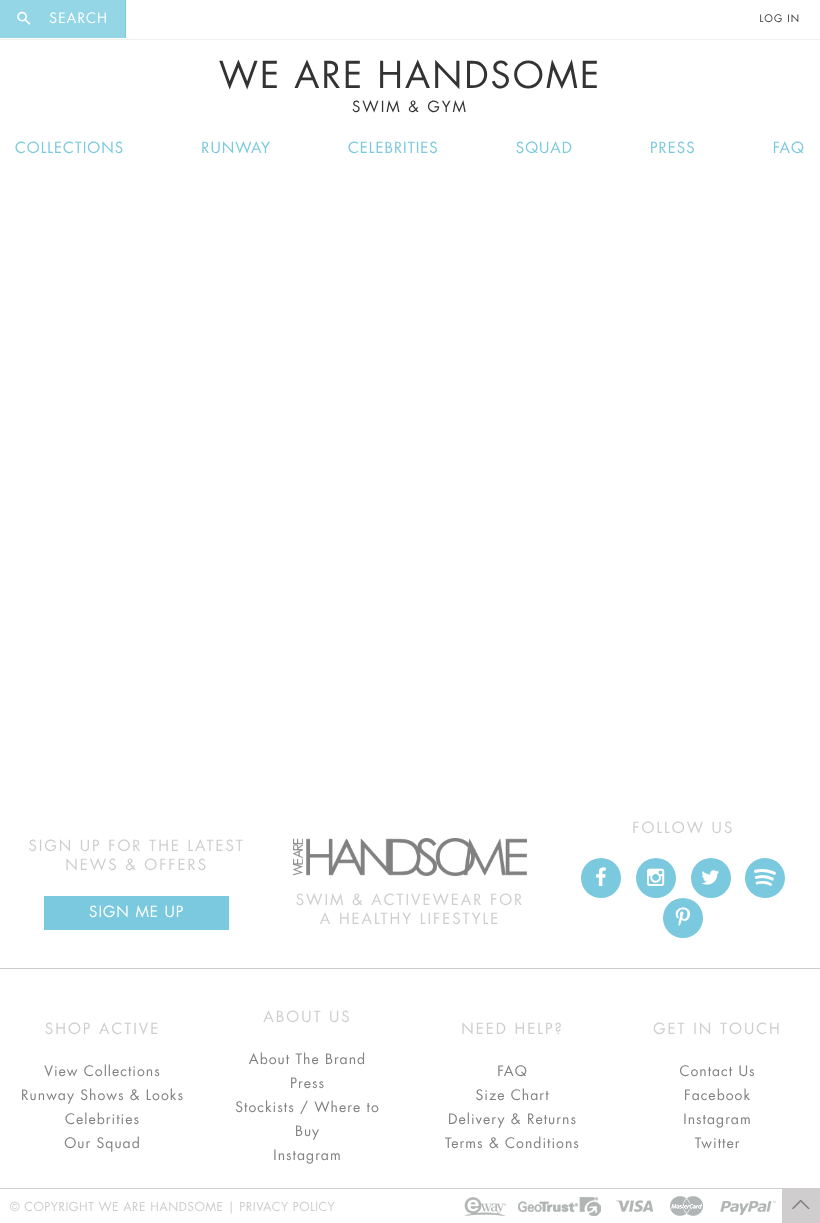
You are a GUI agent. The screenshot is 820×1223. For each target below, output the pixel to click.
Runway (236, 148)
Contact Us (717, 1072)
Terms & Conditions (512, 1144)
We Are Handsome (410, 87)
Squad (544, 148)
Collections (69, 148)
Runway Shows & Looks (102, 1096)
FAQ (789, 148)
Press (672, 148)
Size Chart (512, 1096)
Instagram (307, 1156)
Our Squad (102, 1144)
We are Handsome (181, 19)
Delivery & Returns (512, 1120)
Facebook (717, 1096)
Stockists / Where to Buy (307, 1120)
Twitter (718, 1144)
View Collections (102, 1072)
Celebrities (393, 148)
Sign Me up (136, 912)
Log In (780, 19)
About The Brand (307, 1060)
